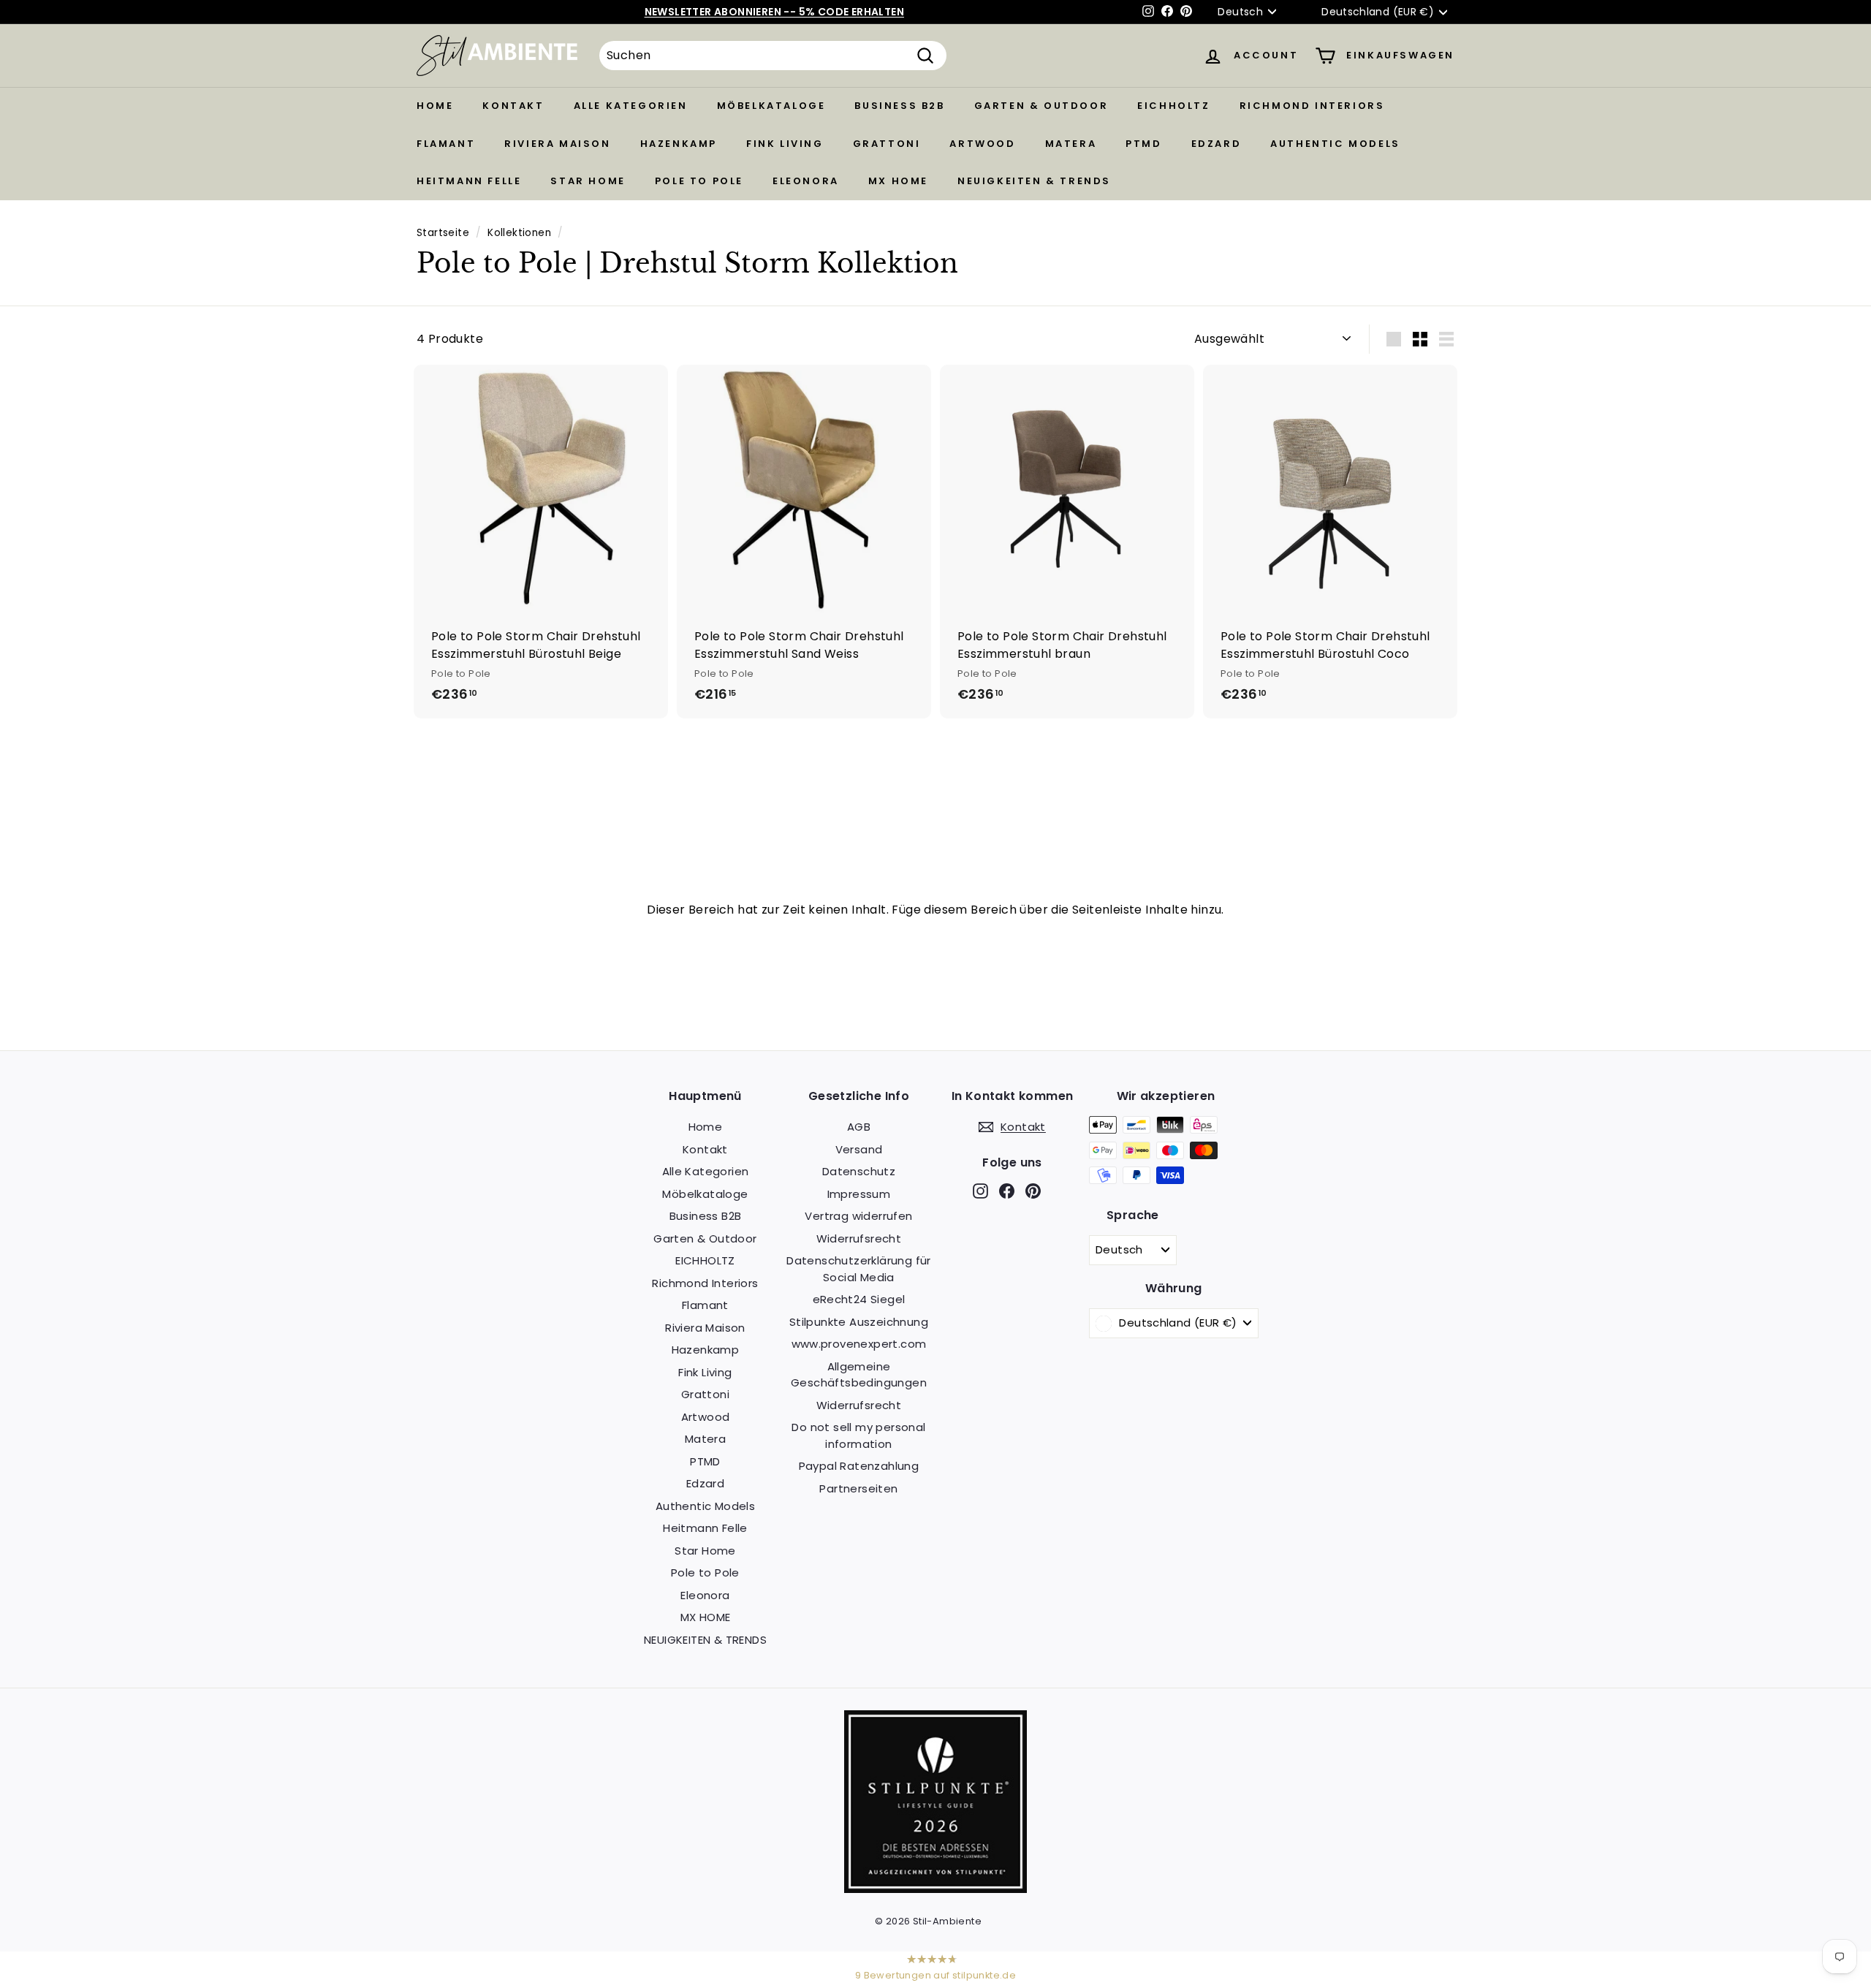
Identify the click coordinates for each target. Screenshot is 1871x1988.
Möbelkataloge (771, 106)
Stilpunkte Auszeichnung (859, 1322)
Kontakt (513, 106)
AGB (859, 1127)
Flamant (446, 144)
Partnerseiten (858, 1488)
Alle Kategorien (631, 106)
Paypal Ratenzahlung (859, 1466)
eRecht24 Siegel (859, 1299)
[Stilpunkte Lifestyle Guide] (935, 1889)
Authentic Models (1335, 144)
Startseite (443, 233)
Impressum (859, 1194)
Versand (859, 1149)
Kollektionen (519, 233)
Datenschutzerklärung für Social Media (859, 1269)
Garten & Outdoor (1041, 106)
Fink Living (785, 144)
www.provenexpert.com (859, 1344)
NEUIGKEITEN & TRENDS (1034, 181)
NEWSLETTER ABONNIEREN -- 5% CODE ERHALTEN (774, 12)
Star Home (588, 181)
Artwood (982, 144)
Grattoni (887, 144)
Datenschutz (859, 1171)
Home (435, 106)
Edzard (1217, 144)
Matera (1071, 144)
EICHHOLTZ (1173, 106)
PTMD (1143, 144)
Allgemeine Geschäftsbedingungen (859, 1375)
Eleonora (806, 181)
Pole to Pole (699, 181)
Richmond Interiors (1312, 106)
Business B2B (899, 106)
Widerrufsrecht (859, 1238)
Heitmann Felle (469, 181)
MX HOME (898, 181)
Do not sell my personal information (858, 1435)
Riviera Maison (557, 144)
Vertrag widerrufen (858, 1216)
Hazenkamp (679, 144)
